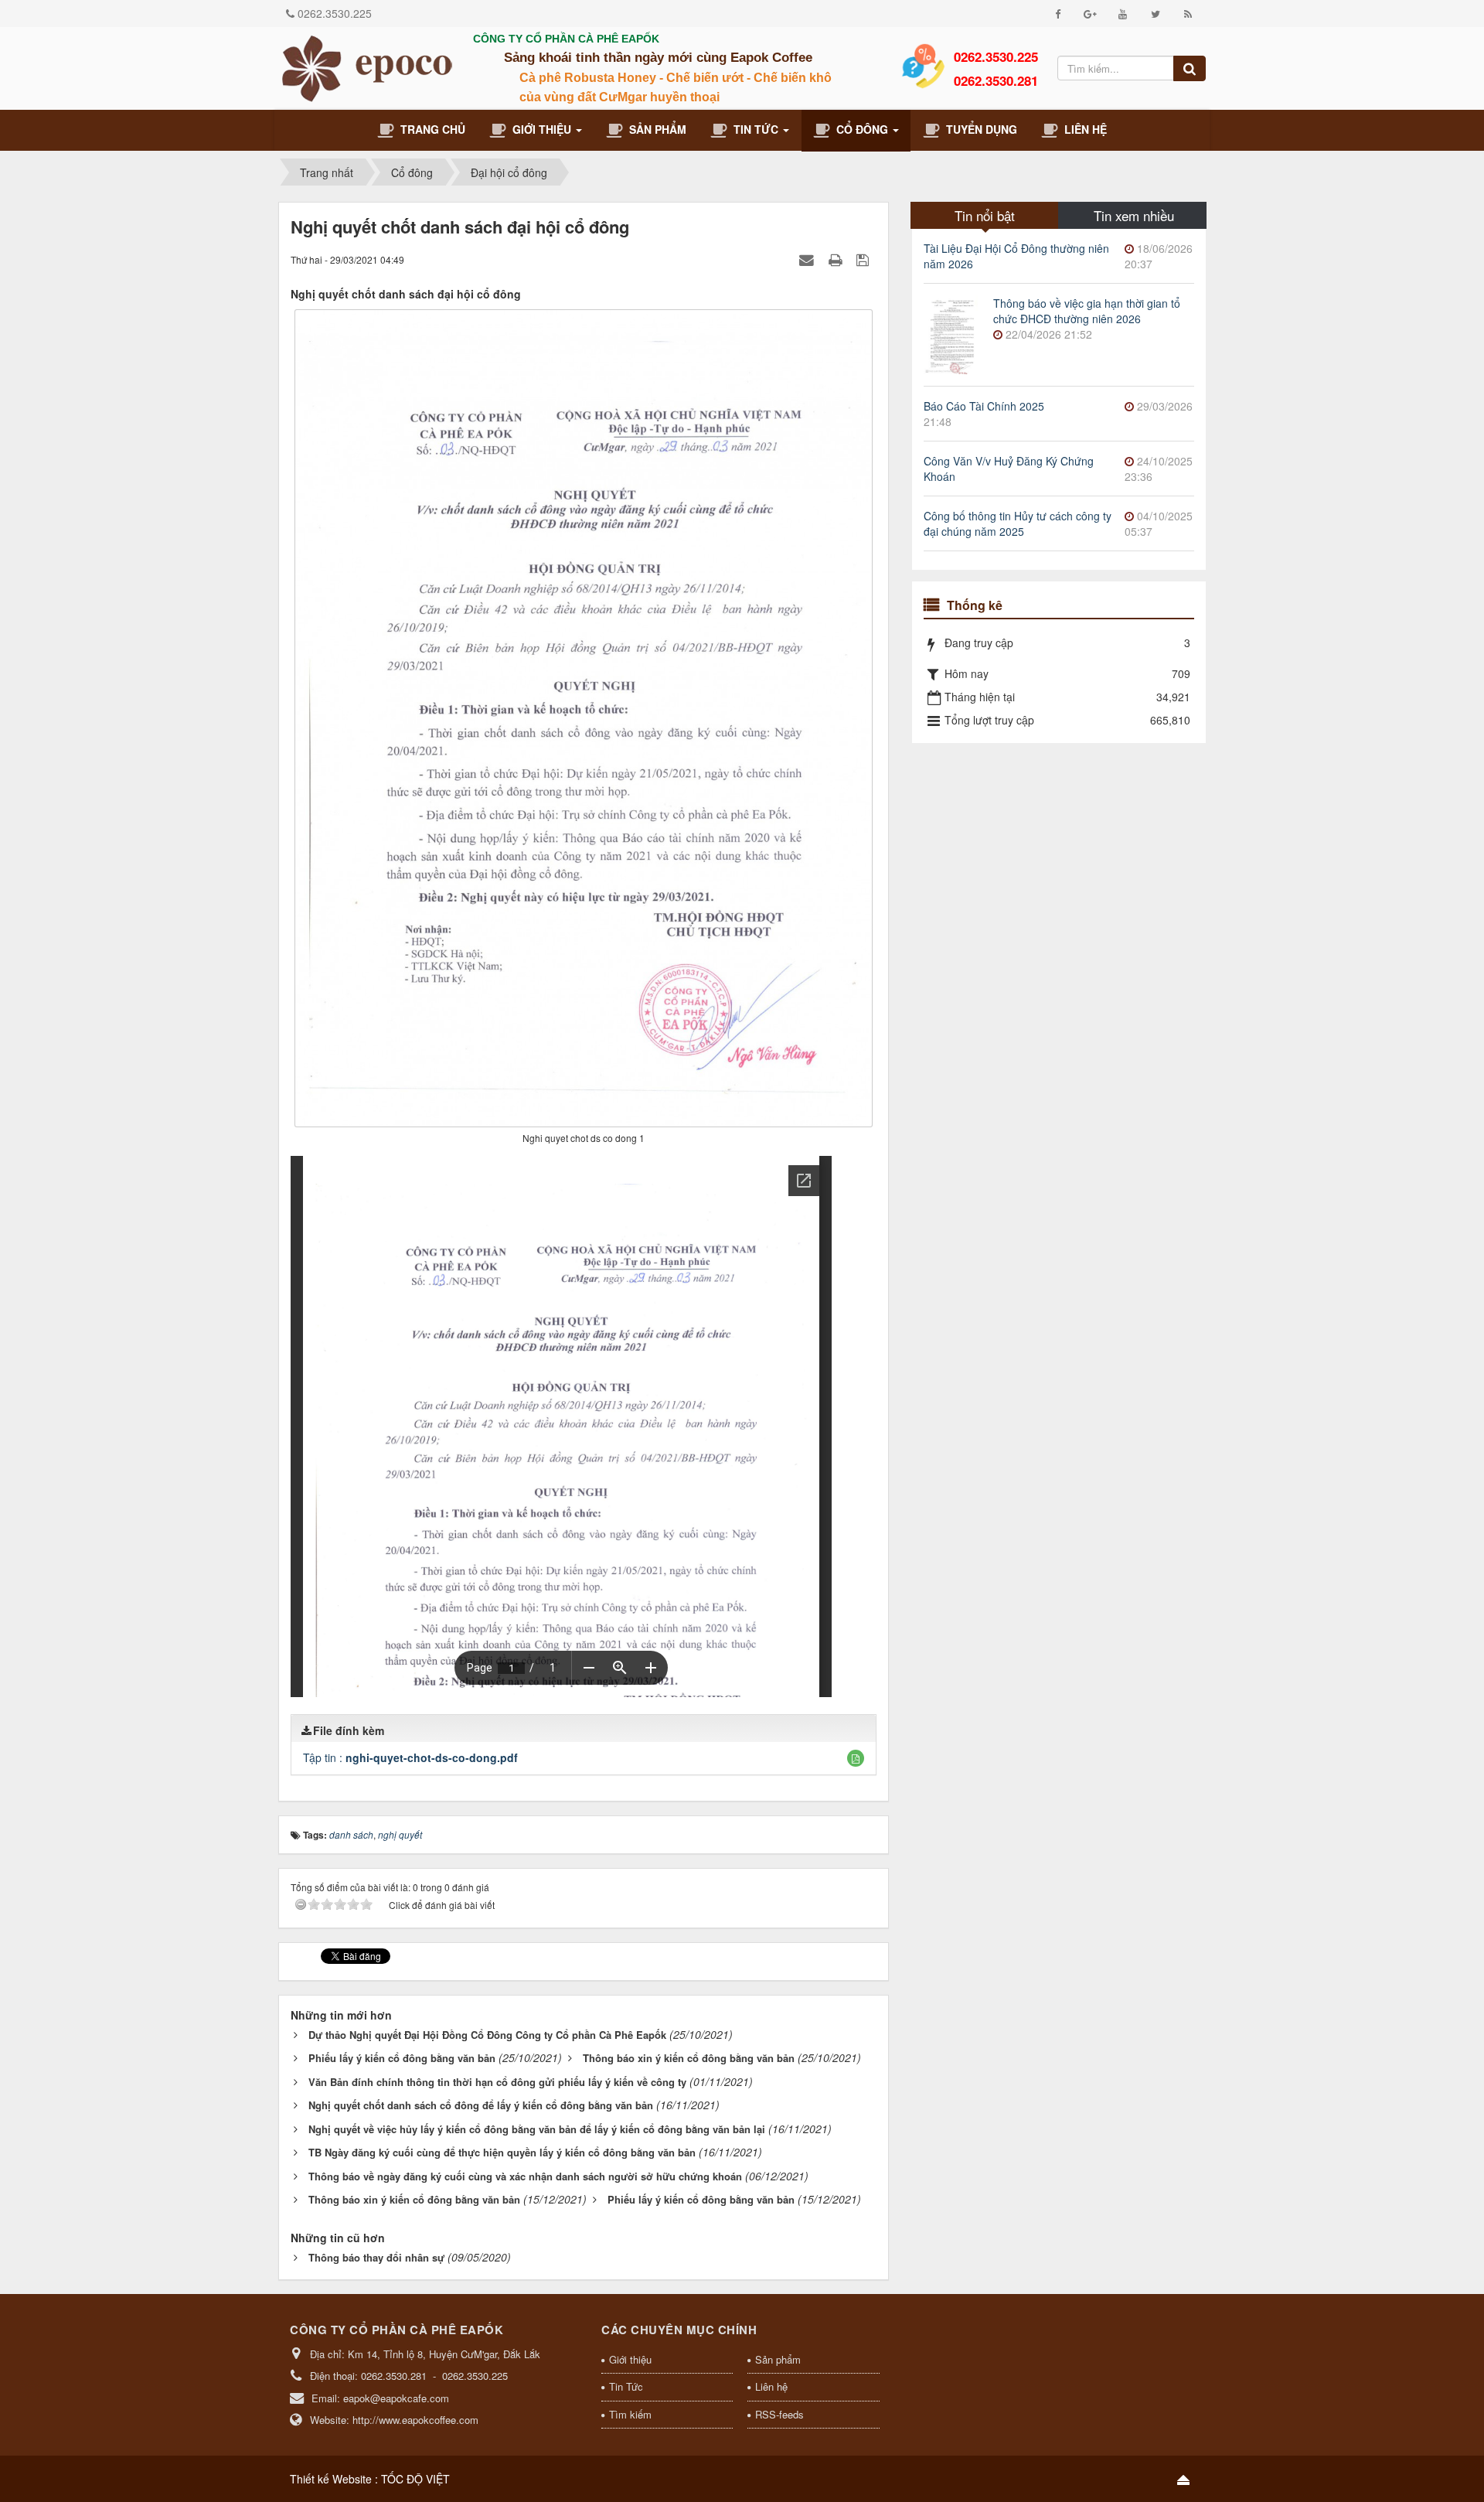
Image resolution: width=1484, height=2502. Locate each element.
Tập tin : (410, 1757)
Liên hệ (771, 2386)
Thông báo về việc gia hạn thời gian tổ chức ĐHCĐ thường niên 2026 (1087, 311)
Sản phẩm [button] (655, 129)
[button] (856, 1758)
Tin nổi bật (985, 215)
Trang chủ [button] (430, 129)
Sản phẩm (778, 2359)
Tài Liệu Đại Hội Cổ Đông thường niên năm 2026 (1016, 256)
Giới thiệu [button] (540, 129)
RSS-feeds (779, 2414)
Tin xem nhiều (1134, 215)
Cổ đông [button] (861, 129)
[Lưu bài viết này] (865, 259)
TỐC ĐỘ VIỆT (415, 2479)
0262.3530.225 (335, 13)
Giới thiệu (630, 2359)
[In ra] (837, 259)
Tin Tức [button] (754, 129)
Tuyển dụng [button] (979, 129)
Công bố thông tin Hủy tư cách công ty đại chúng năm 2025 (1018, 523)
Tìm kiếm (630, 2414)
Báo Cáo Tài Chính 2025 (984, 406)
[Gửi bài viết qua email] (808, 259)
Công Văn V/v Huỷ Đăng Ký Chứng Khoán (1009, 469)
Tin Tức (626, 2386)
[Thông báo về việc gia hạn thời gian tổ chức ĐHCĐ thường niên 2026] (951, 333)
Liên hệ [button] (1082, 129)
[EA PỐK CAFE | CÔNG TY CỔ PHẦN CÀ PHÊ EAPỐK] (367, 66)
